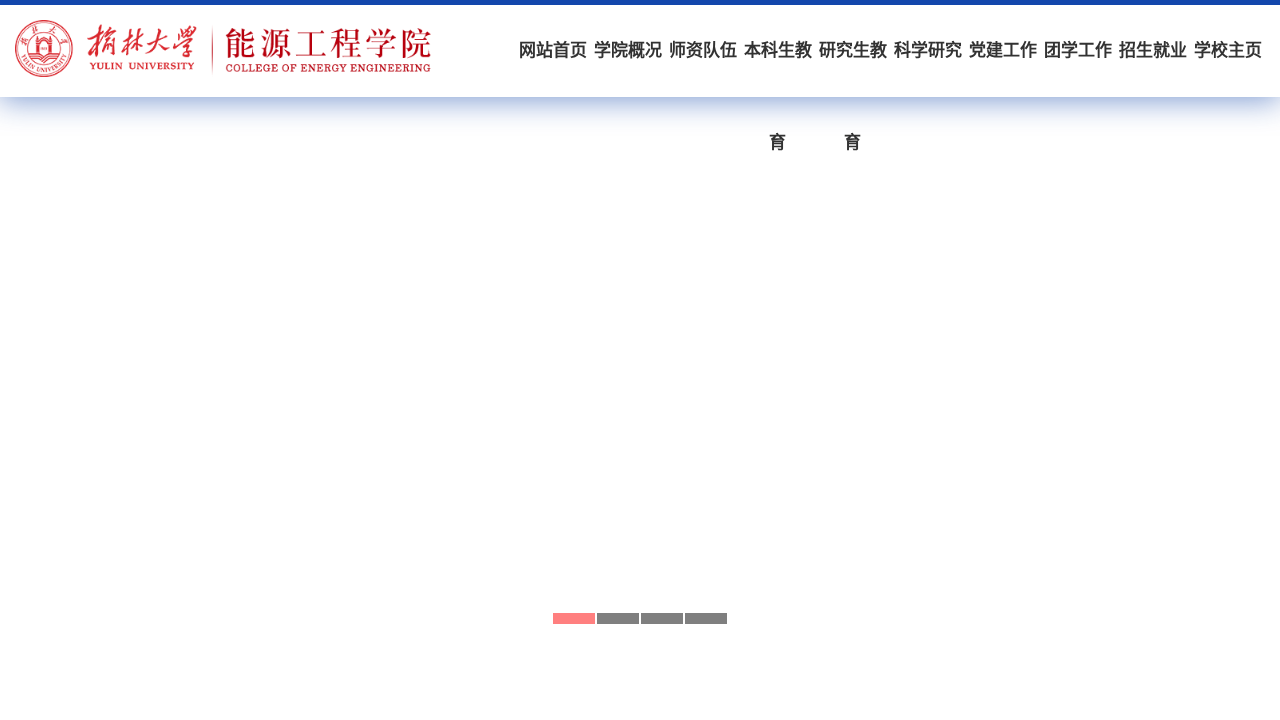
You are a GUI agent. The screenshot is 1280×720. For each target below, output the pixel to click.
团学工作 (1078, 50)
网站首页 (553, 50)
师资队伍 (703, 50)
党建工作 (1003, 50)
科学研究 (928, 50)
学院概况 (628, 50)
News (174, 684)
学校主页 (1228, 50)
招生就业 (1153, 50)
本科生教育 (778, 69)
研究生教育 (853, 69)
